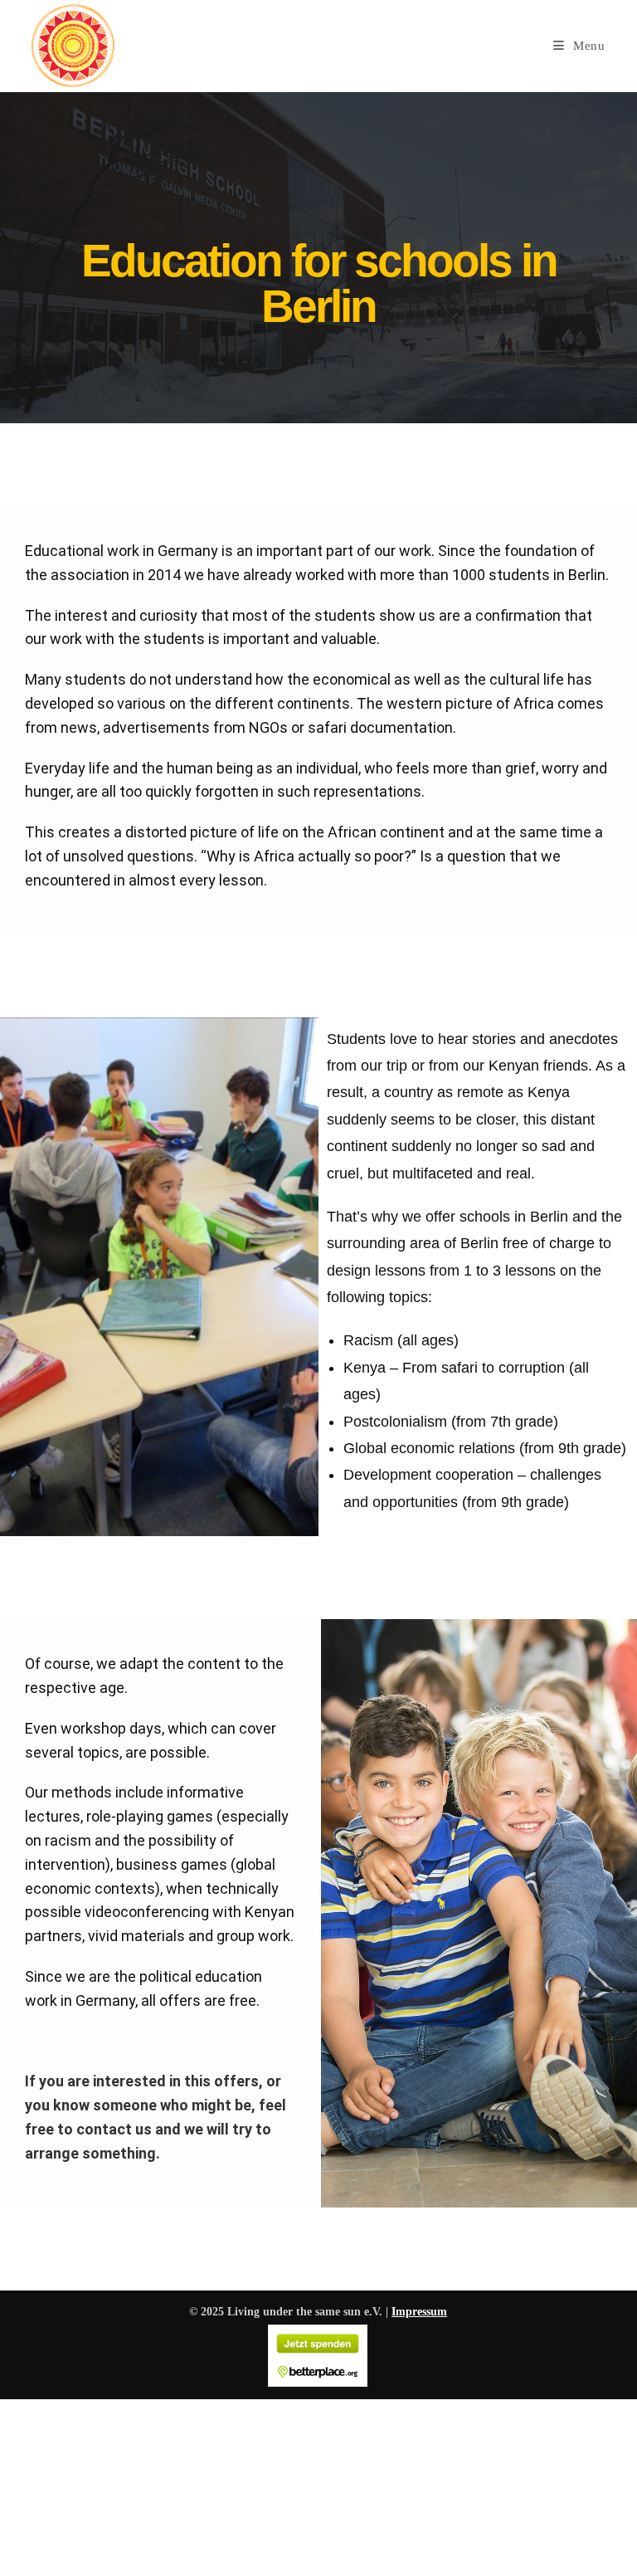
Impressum (419, 2312)
